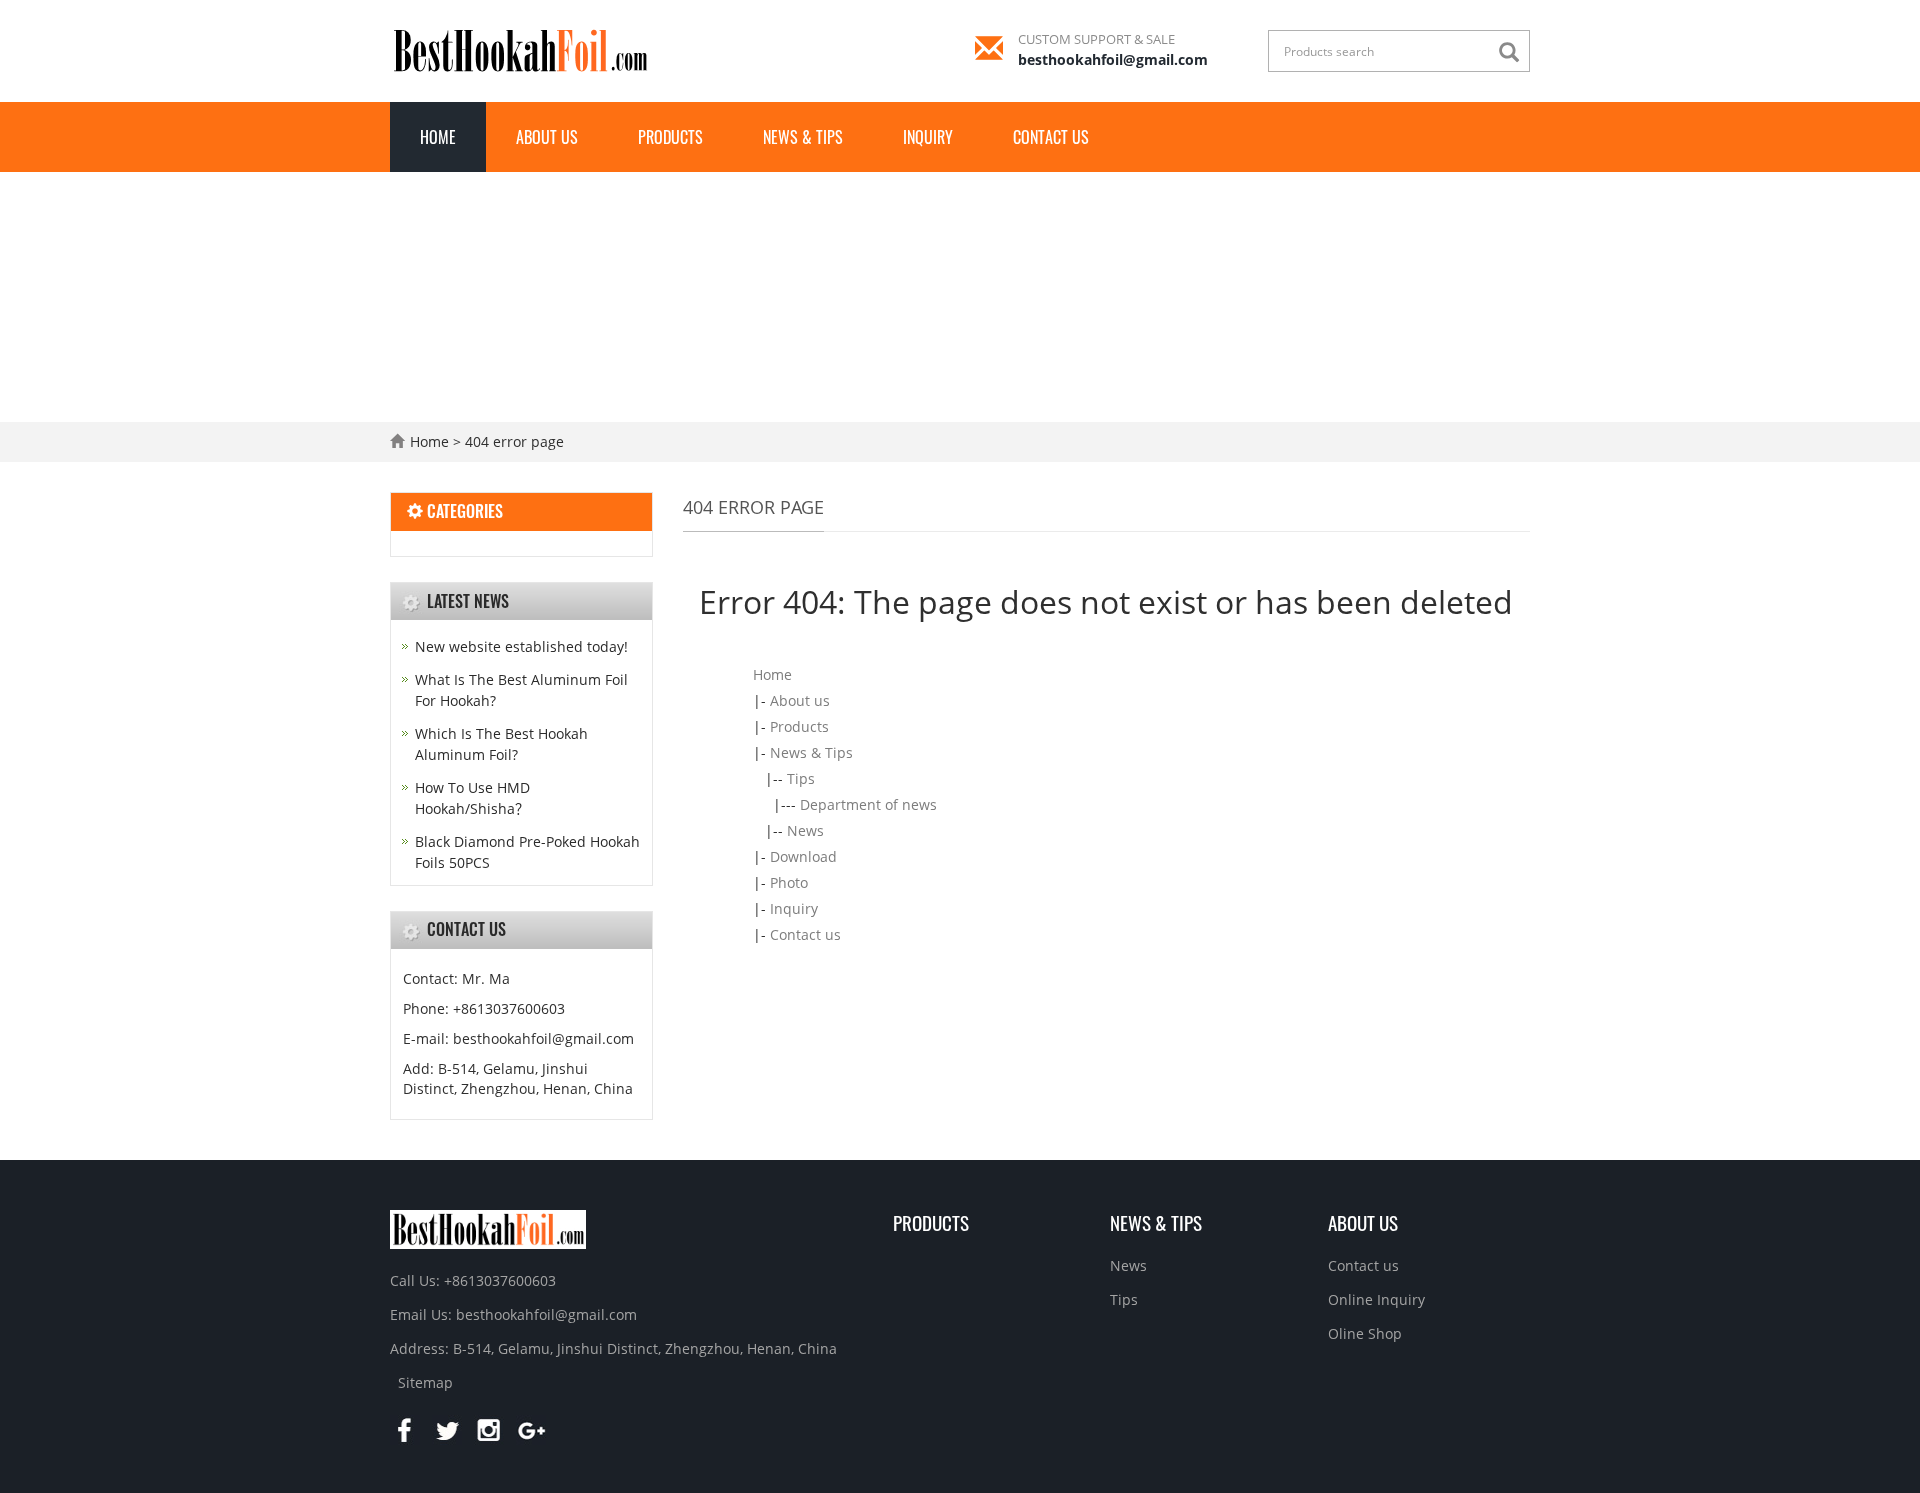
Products (670, 137)
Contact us (1051, 137)
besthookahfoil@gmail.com (1113, 59)
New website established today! (521, 646)
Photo (789, 882)
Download (803, 856)
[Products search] (1514, 52)
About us (547, 137)
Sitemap (425, 1382)
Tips (801, 778)
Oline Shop (1365, 1333)
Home (438, 137)
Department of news (868, 804)
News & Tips (803, 137)
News (805, 830)
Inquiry (928, 137)
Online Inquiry (1376, 1299)
